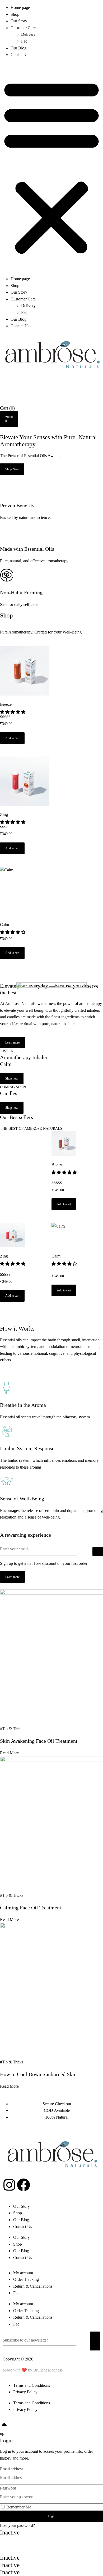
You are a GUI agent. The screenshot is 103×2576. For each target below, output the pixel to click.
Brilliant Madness (48, 2370)
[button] (51, 167)
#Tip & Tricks (12, 1729)
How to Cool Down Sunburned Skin (38, 2074)
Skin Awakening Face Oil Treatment (39, 1741)
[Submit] (98, 1552)
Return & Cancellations (33, 2286)
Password (8, 2488)
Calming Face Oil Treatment (31, 1908)
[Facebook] (24, 2185)
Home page (20, 7)
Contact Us (20, 55)
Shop (15, 14)
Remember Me (18, 2507)
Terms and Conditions (32, 2385)
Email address (12, 2469)
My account (23, 2273)
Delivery (28, 34)
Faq (24, 41)
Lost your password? (17, 2525)
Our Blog (18, 48)
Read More (9, 1753)
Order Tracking (26, 2279)
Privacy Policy (25, 2392)
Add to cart (12, 738)
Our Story (19, 21)
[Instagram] (9, 2185)
